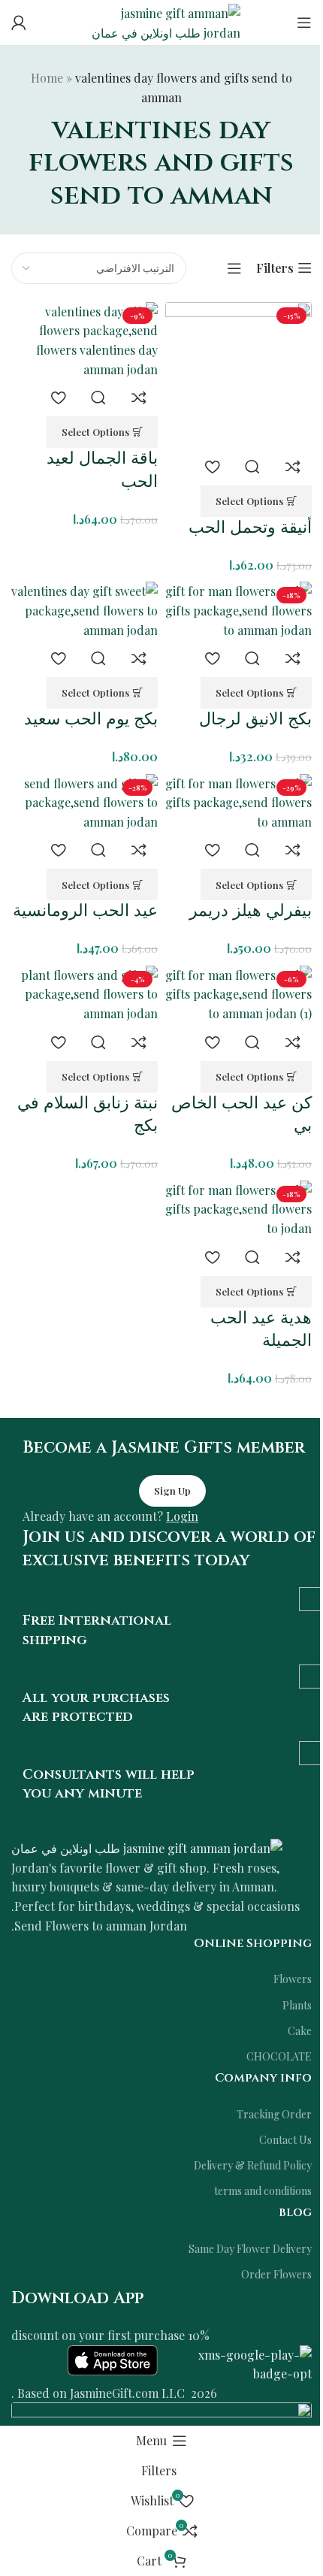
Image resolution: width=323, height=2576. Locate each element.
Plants (297, 2005)
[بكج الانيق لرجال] (238, 611)
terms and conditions (263, 2191)
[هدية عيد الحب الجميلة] (238, 1209)
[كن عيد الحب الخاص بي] (238, 995)
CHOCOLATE (279, 2056)
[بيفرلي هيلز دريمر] (238, 803)
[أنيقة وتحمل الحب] (238, 375)
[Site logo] (161, 21)
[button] (256, 501)
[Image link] (147, 1847)
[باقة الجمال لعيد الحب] (85, 340)
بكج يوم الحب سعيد (91, 720)
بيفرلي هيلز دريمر (251, 911)
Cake (300, 2031)
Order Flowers (276, 2274)
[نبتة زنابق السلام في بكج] (85, 995)
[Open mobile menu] (304, 23)
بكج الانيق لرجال (255, 720)
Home (47, 78)
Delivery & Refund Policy (253, 2165)
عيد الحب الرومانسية (85, 911)
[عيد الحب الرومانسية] (85, 803)
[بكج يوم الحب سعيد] (85, 611)
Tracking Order (274, 2114)
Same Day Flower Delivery (250, 2249)
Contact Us (285, 2140)
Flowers (293, 1979)
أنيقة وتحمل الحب (250, 528)
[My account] (19, 23)
